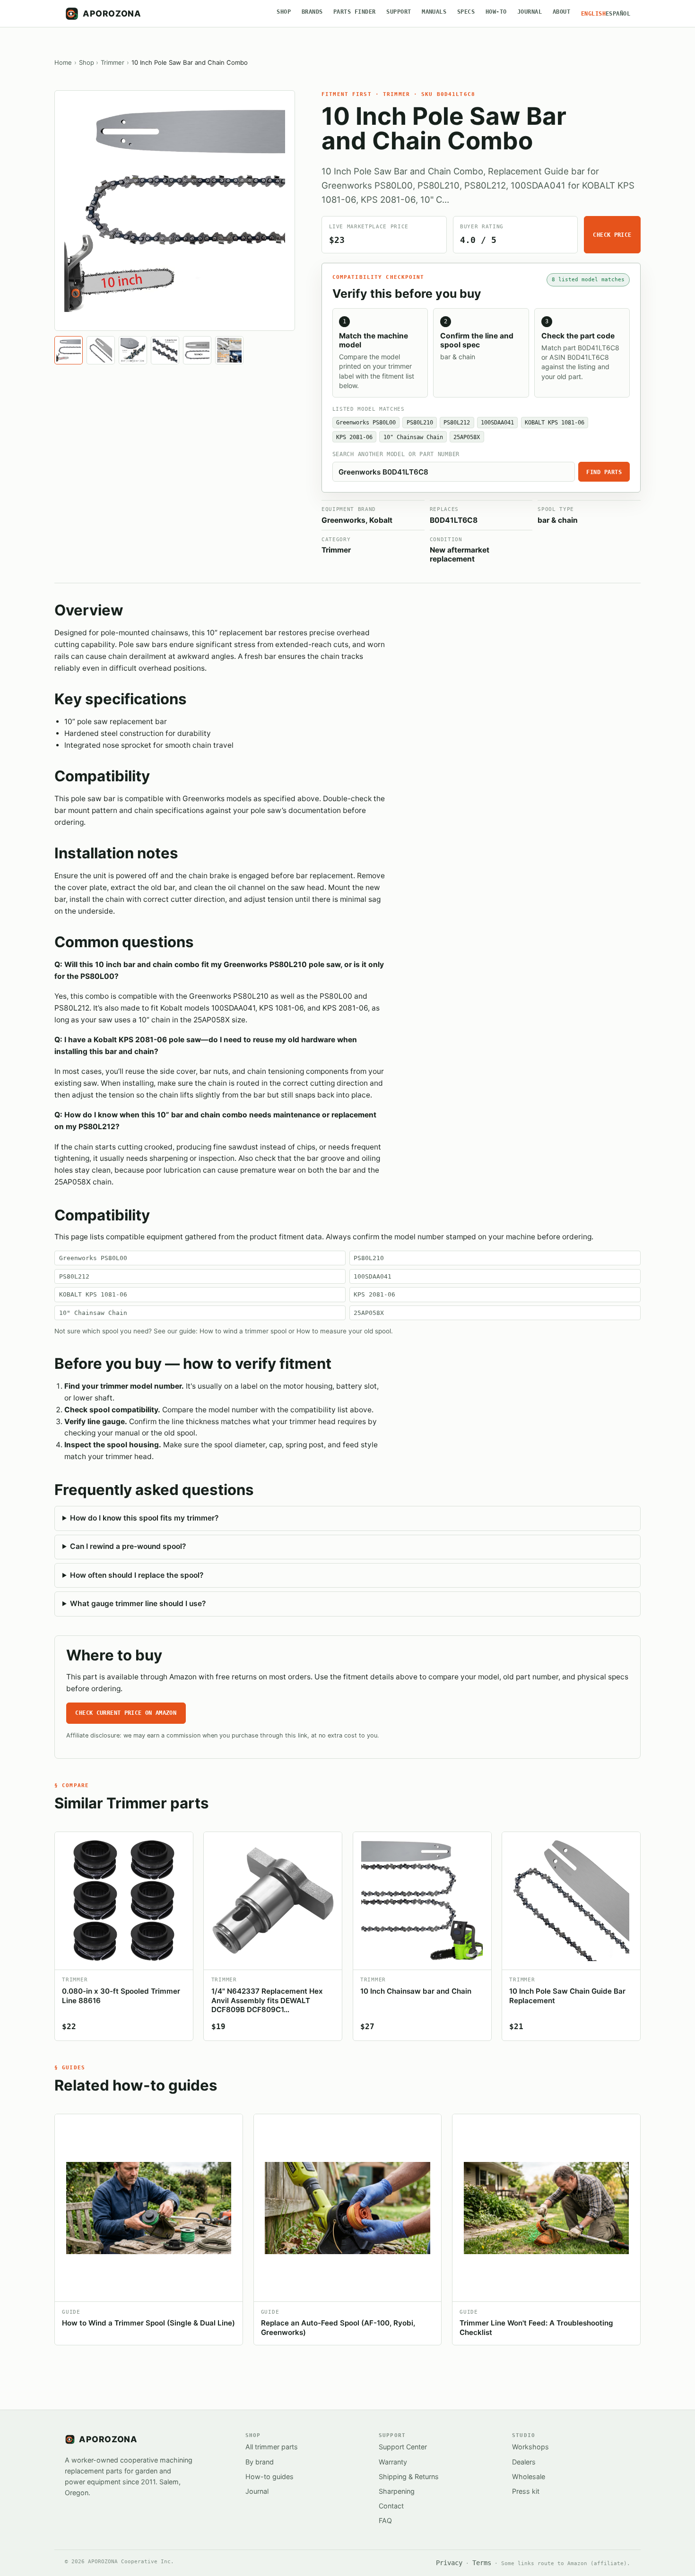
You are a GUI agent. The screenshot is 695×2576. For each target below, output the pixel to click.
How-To (496, 12)
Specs (466, 12)
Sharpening (397, 2491)
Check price (612, 235)
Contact (391, 2506)
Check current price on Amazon (126, 1713)
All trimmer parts (272, 2447)
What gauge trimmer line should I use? (138, 1604)
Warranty (393, 2462)
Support (399, 12)
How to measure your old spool (344, 1331)
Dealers (524, 2462)
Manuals (434, 12)
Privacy (449, 2563)
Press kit (526, 2491)
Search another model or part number (396, 454)
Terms (482, 2563)
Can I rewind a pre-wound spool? (128, 1546)
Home (63, 62)
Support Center (403, 2447)
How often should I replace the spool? (137, 1575)
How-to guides (269, 2477)
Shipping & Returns (409, 2477)
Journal (530, 12)
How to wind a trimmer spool (243, 1331)
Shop (284, 12)
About (561, 12)
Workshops (530, 2447)
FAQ (385, 2520)
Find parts (604, 472)
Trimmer (113, 62)
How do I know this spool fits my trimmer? (144, 1518)
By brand (260, 2462)
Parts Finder (355, 12)
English (593, 14)
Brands (312, 12)
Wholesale (529, 2477)
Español (618, 14)
